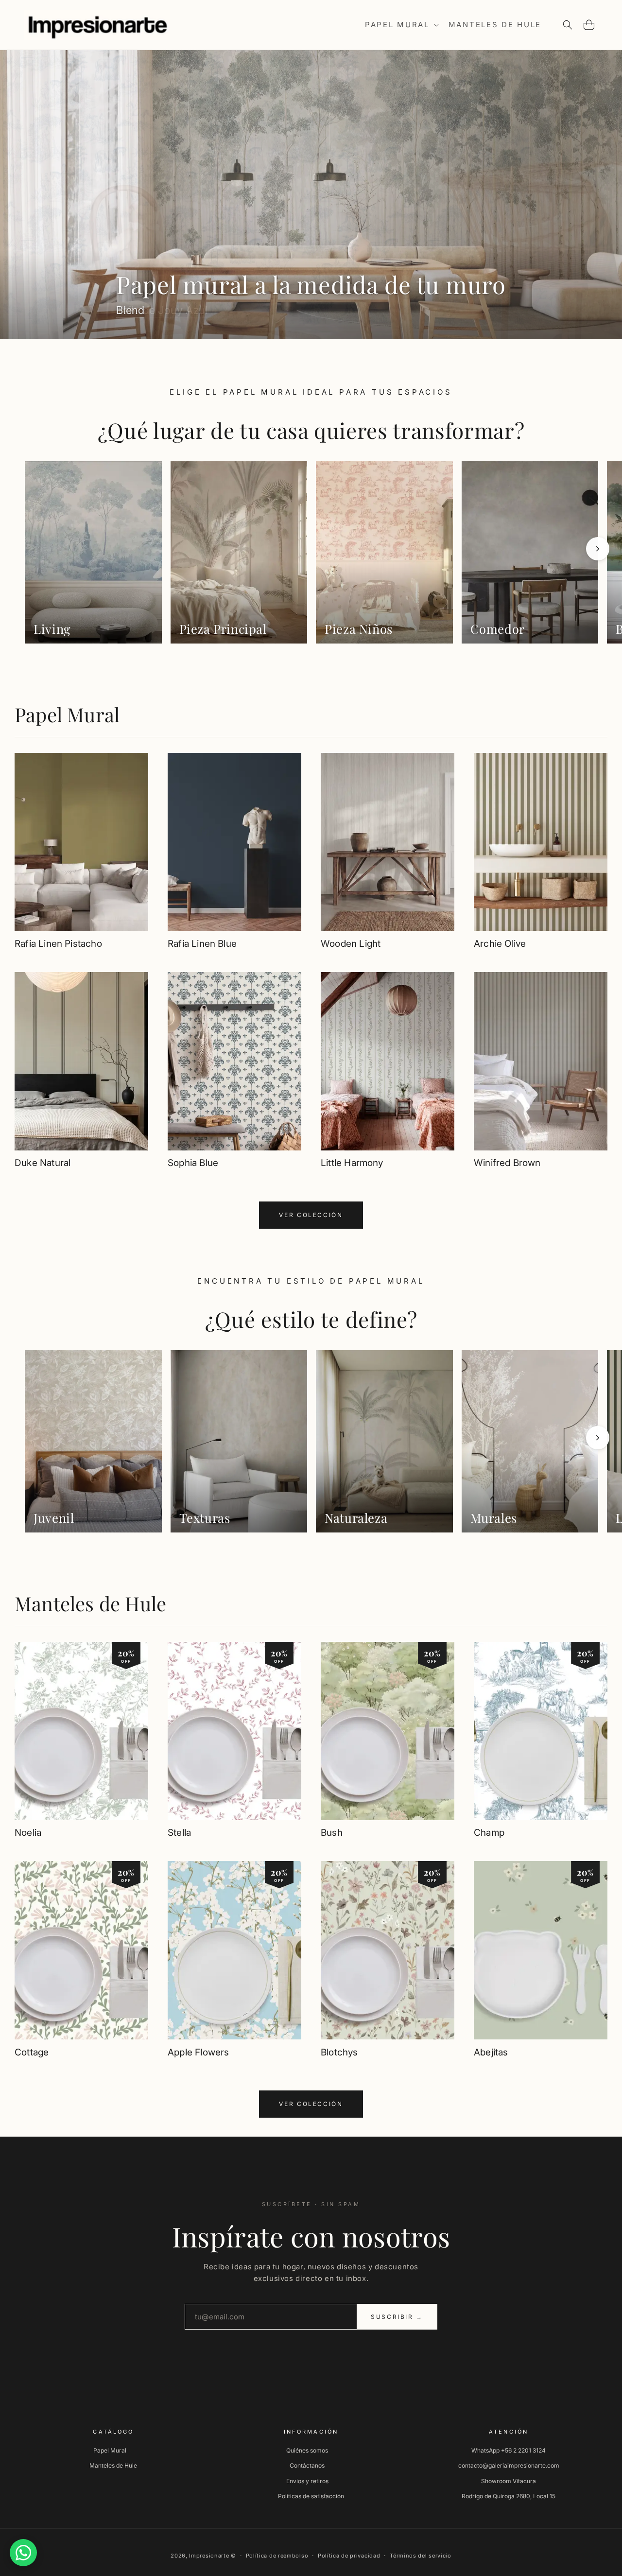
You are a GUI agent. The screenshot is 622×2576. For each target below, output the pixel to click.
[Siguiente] (598, 549)
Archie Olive (500, 944)
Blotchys (339, 2052)
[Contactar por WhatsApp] (23, 2553)
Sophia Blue (193, 1163)
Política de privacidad (349, 2556)
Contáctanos (307, 2465)
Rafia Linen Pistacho (58, 944)
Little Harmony (352, 1163)
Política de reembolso (277, 2556)
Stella (179, 1833)
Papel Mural (67, 714)
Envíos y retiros (307, 2480)
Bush (332, 1833)
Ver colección (311, 1215)
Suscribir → (397, 2317)
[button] (401, 25)
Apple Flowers (198, 2052)
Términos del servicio (421, 2556)
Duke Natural (43, 1163)
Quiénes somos (307, 2450)
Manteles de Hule (90, 1603)
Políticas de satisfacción (311, 2496)
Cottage (32, 2052)
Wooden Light (351, 944)
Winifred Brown (507, 1163)
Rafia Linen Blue (202, 944)
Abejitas (491, 2052)
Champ (489, 1833)
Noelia (28, 1833)
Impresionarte (209, 2556)
